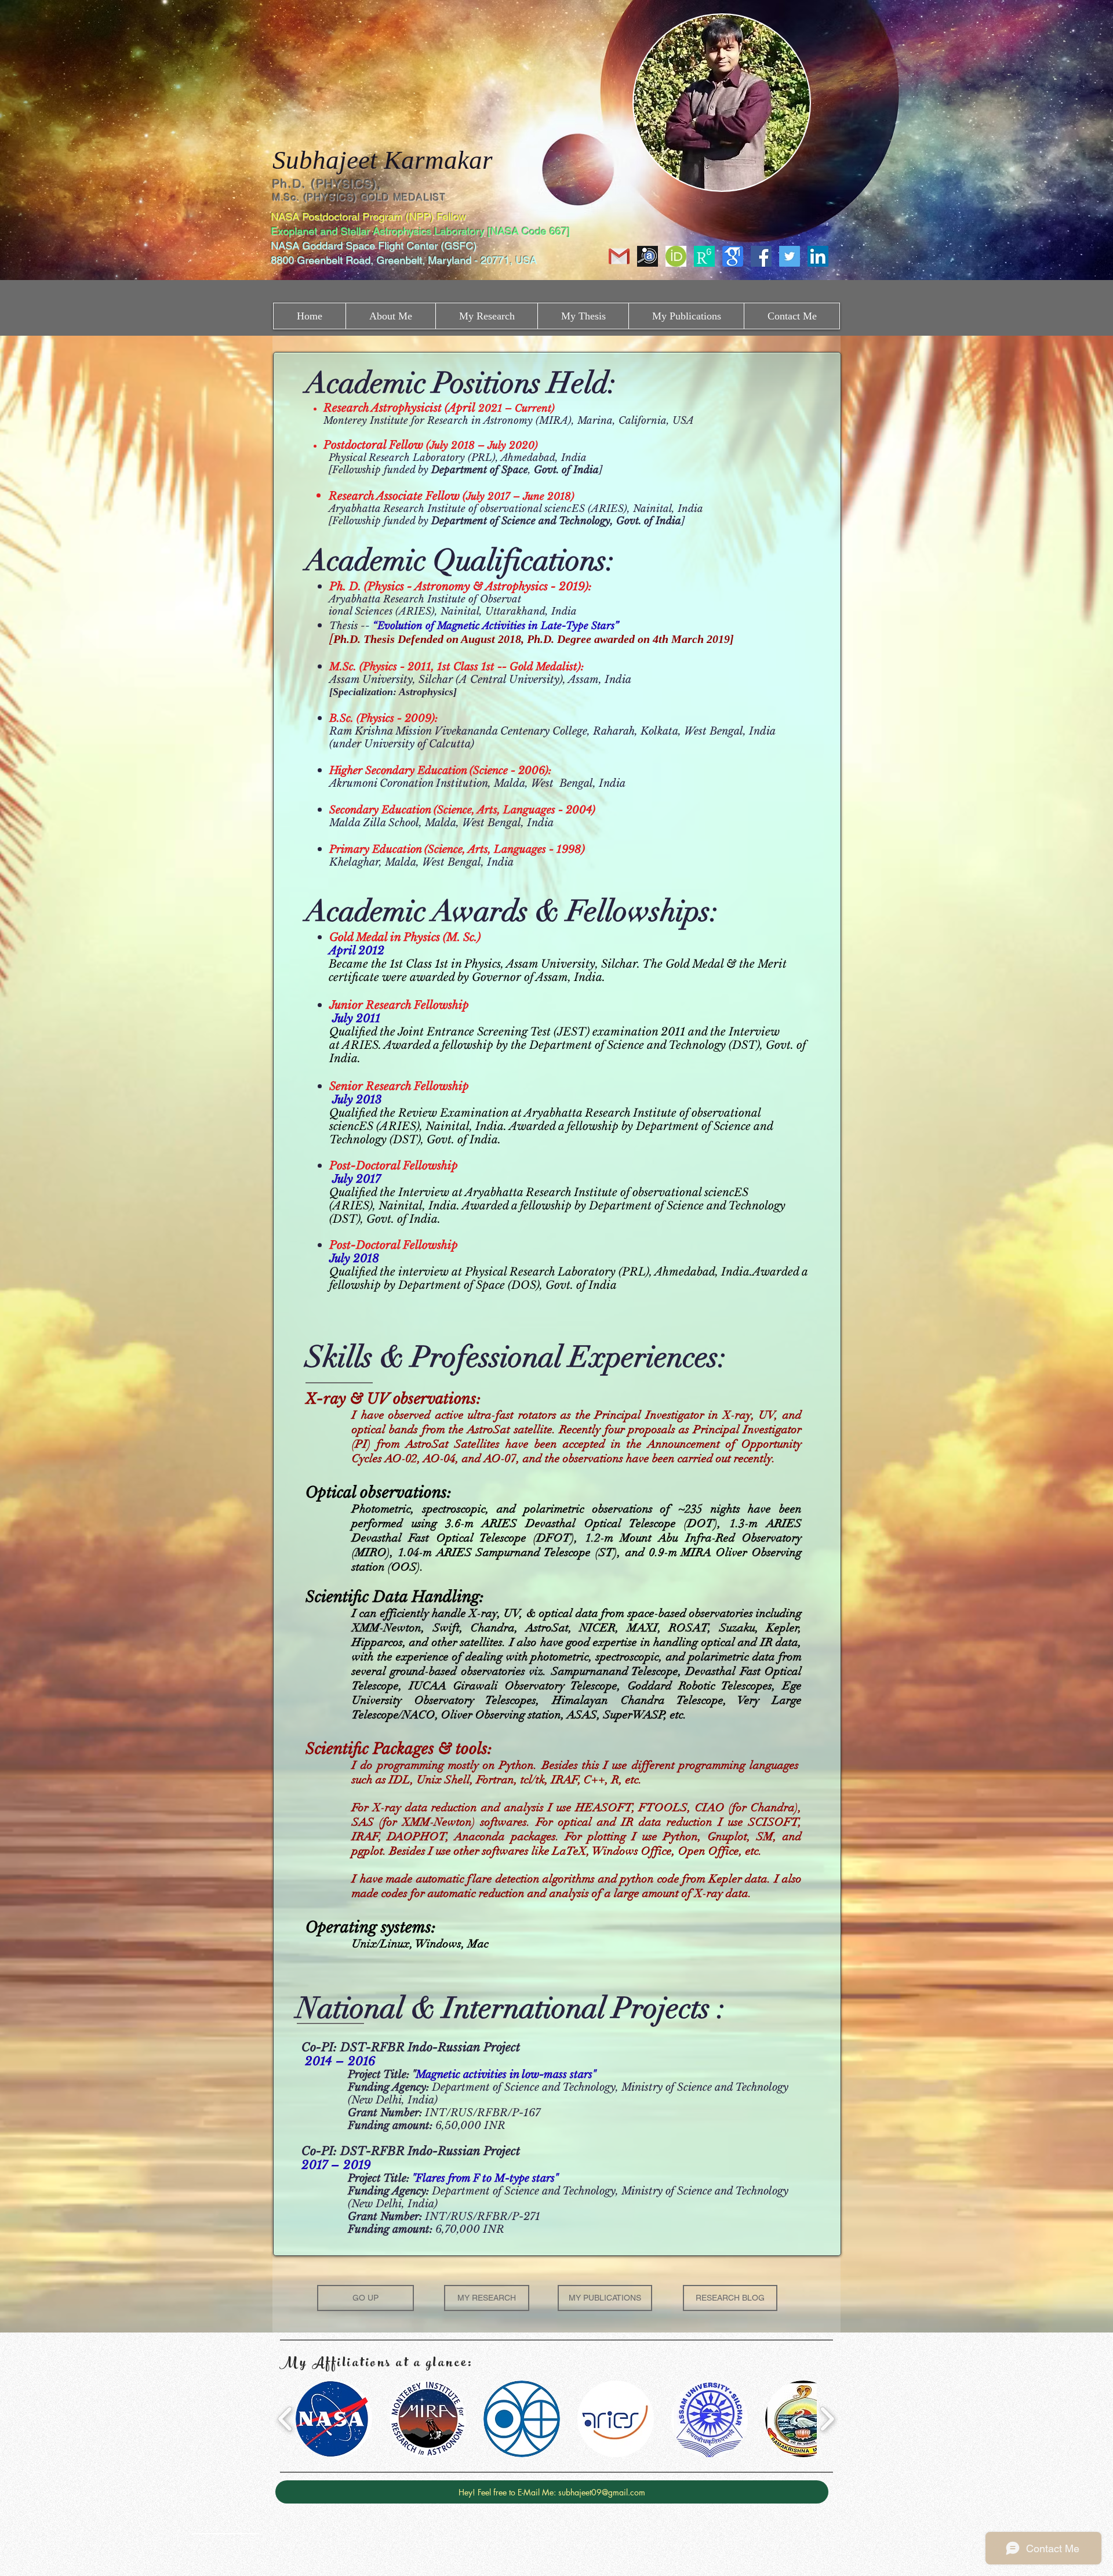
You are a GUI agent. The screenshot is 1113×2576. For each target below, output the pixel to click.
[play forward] (827, 2419)
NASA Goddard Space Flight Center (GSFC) (375, 246)
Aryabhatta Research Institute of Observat (425, 599)
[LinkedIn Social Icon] (818, 256)
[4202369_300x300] (676, 256)
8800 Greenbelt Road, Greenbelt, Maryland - (374, 260)
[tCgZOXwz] (648, 256)
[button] (334, 2419)
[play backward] (285, 2419)
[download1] (733, 256)
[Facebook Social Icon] (761, 256)
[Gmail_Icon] (619, 256)
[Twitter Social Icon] (790, 256)
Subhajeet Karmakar (383, 160)
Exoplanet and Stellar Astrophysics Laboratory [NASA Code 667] (422, 231)
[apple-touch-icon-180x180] (704, 256)
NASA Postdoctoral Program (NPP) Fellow (368, 217)
